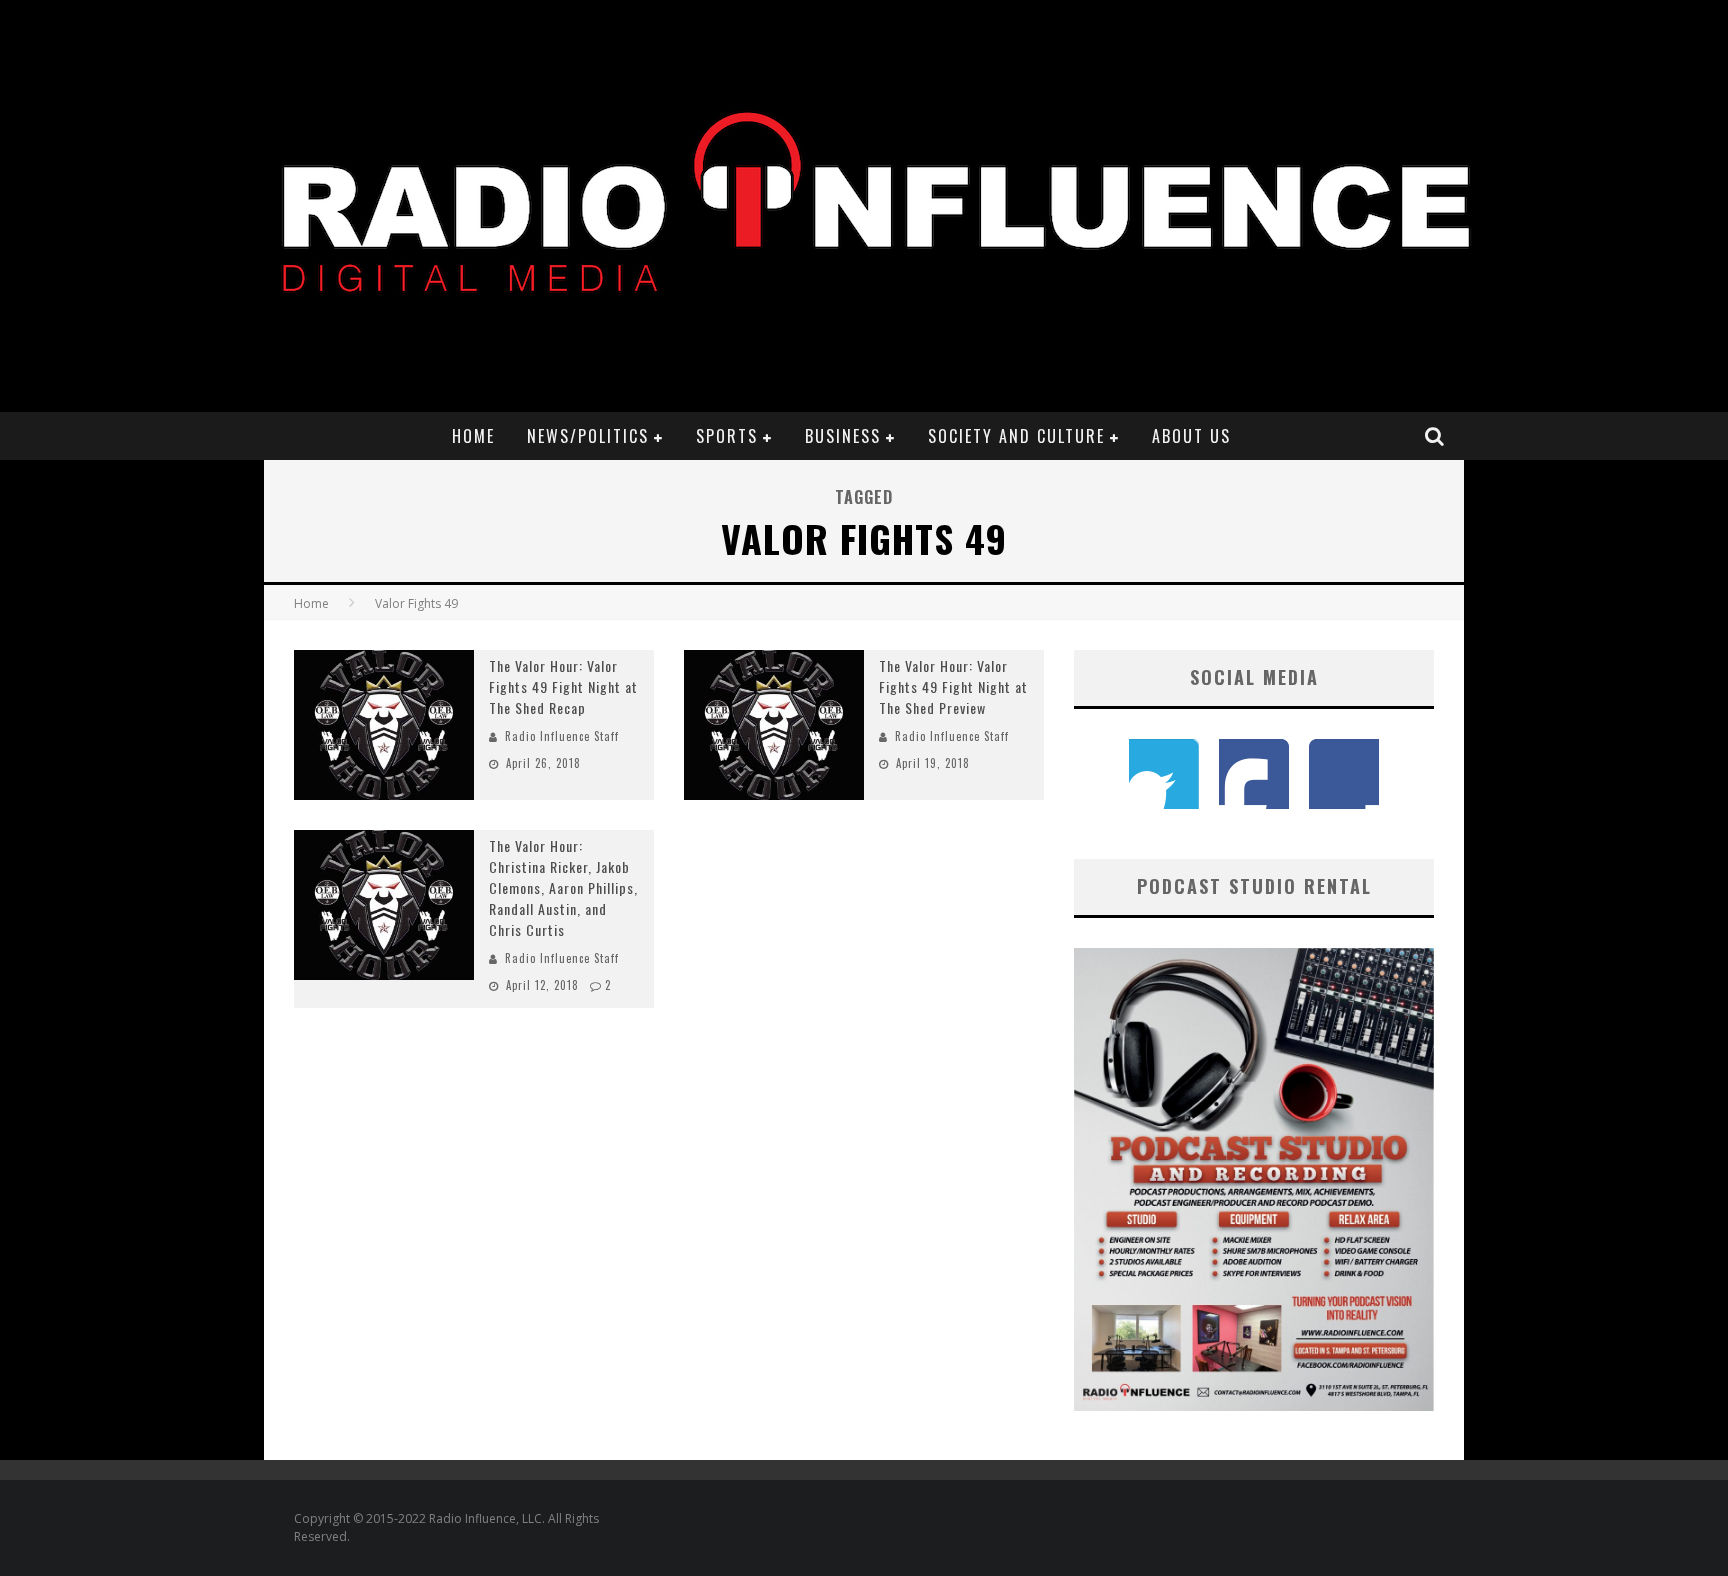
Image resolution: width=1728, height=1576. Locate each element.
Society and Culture (1016, 436)
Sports (727, 436)
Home (473, 436)
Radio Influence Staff (562, 736)
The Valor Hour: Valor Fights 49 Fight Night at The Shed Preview (953, 686)
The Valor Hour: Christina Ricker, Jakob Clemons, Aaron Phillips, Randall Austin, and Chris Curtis (563, 887)
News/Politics (588, 436)
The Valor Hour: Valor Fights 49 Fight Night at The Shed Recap (563, 686)
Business (843, 436)
